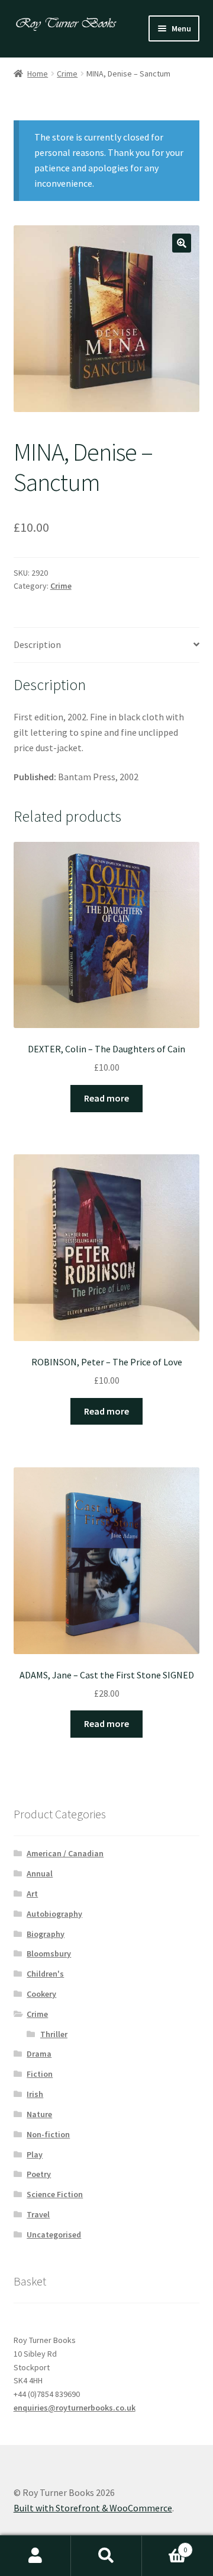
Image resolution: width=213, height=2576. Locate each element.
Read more (106, 1098)
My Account (35, 2556)
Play (35, 2154)
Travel (38, 2214)
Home (38, 74)
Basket (164, 2545)
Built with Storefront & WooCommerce (93, 2508)
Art (32, 1894)
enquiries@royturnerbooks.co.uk (75, 2408)
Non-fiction (48, 2134)
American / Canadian (65, 1853)
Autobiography (54, 1914)
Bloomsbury (49, 1953)
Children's (45, 1974)
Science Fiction (55, 2194)
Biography (46, 1934)
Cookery (41, 1994)
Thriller (54, 2034)
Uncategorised (54, 2235)
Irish (35, 2094)
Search (106, 2556)
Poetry (39, 2174)
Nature (39, 2114)
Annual (40, 1873)
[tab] (107, 645)
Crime (67, 74)
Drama (39, 2054)
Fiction (40, 2074)
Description (37, 644)
